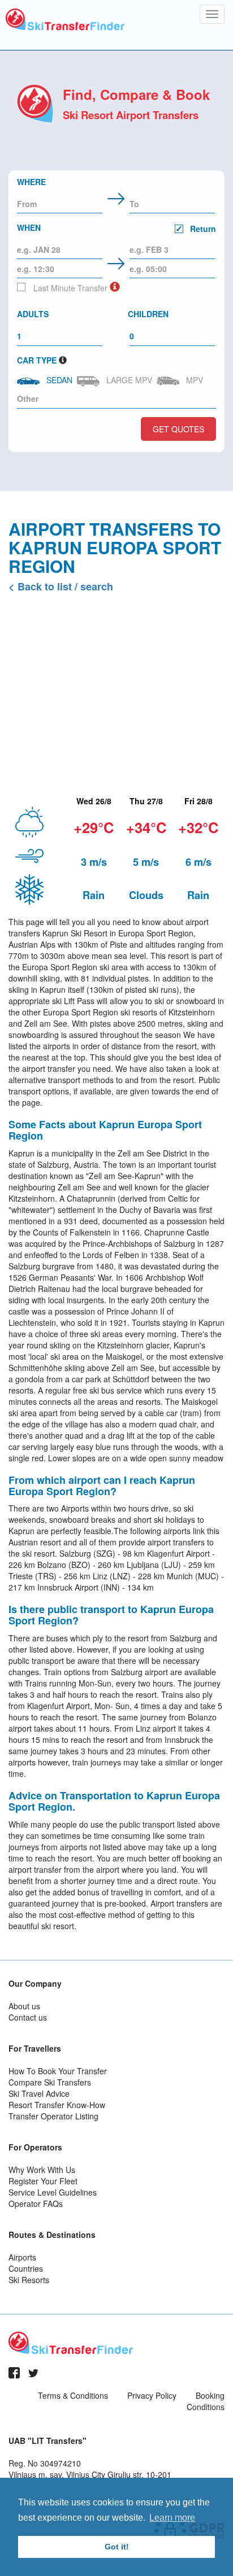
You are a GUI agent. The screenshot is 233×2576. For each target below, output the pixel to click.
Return (202, 229)
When (116, 228)
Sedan (57, 380)
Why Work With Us (42, 2170)
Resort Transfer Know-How (57, 2105)
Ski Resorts (29, 2280)
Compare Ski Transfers (50, 2082)
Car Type (37, 360)
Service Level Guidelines (53, 2192)
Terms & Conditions (73, 2395)
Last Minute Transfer (69, 288)
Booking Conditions (206, 2401)
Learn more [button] (172, 2518)
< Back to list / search (61, 586)
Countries (26, 2268)
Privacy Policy (152, 2395)
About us (24, 2006)
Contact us (28, 2017)
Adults (33, 314)
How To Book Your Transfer (58, 2071)
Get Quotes (178, 429)
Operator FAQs (36, 2203)
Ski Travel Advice (39, 2093)
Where (31, 182)
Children (148, 314)
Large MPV (127, 380)
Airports (22, 2257)
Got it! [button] (117, 2547)
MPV (192, 380)
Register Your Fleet (43, 2181)
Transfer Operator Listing (53, 2116)
